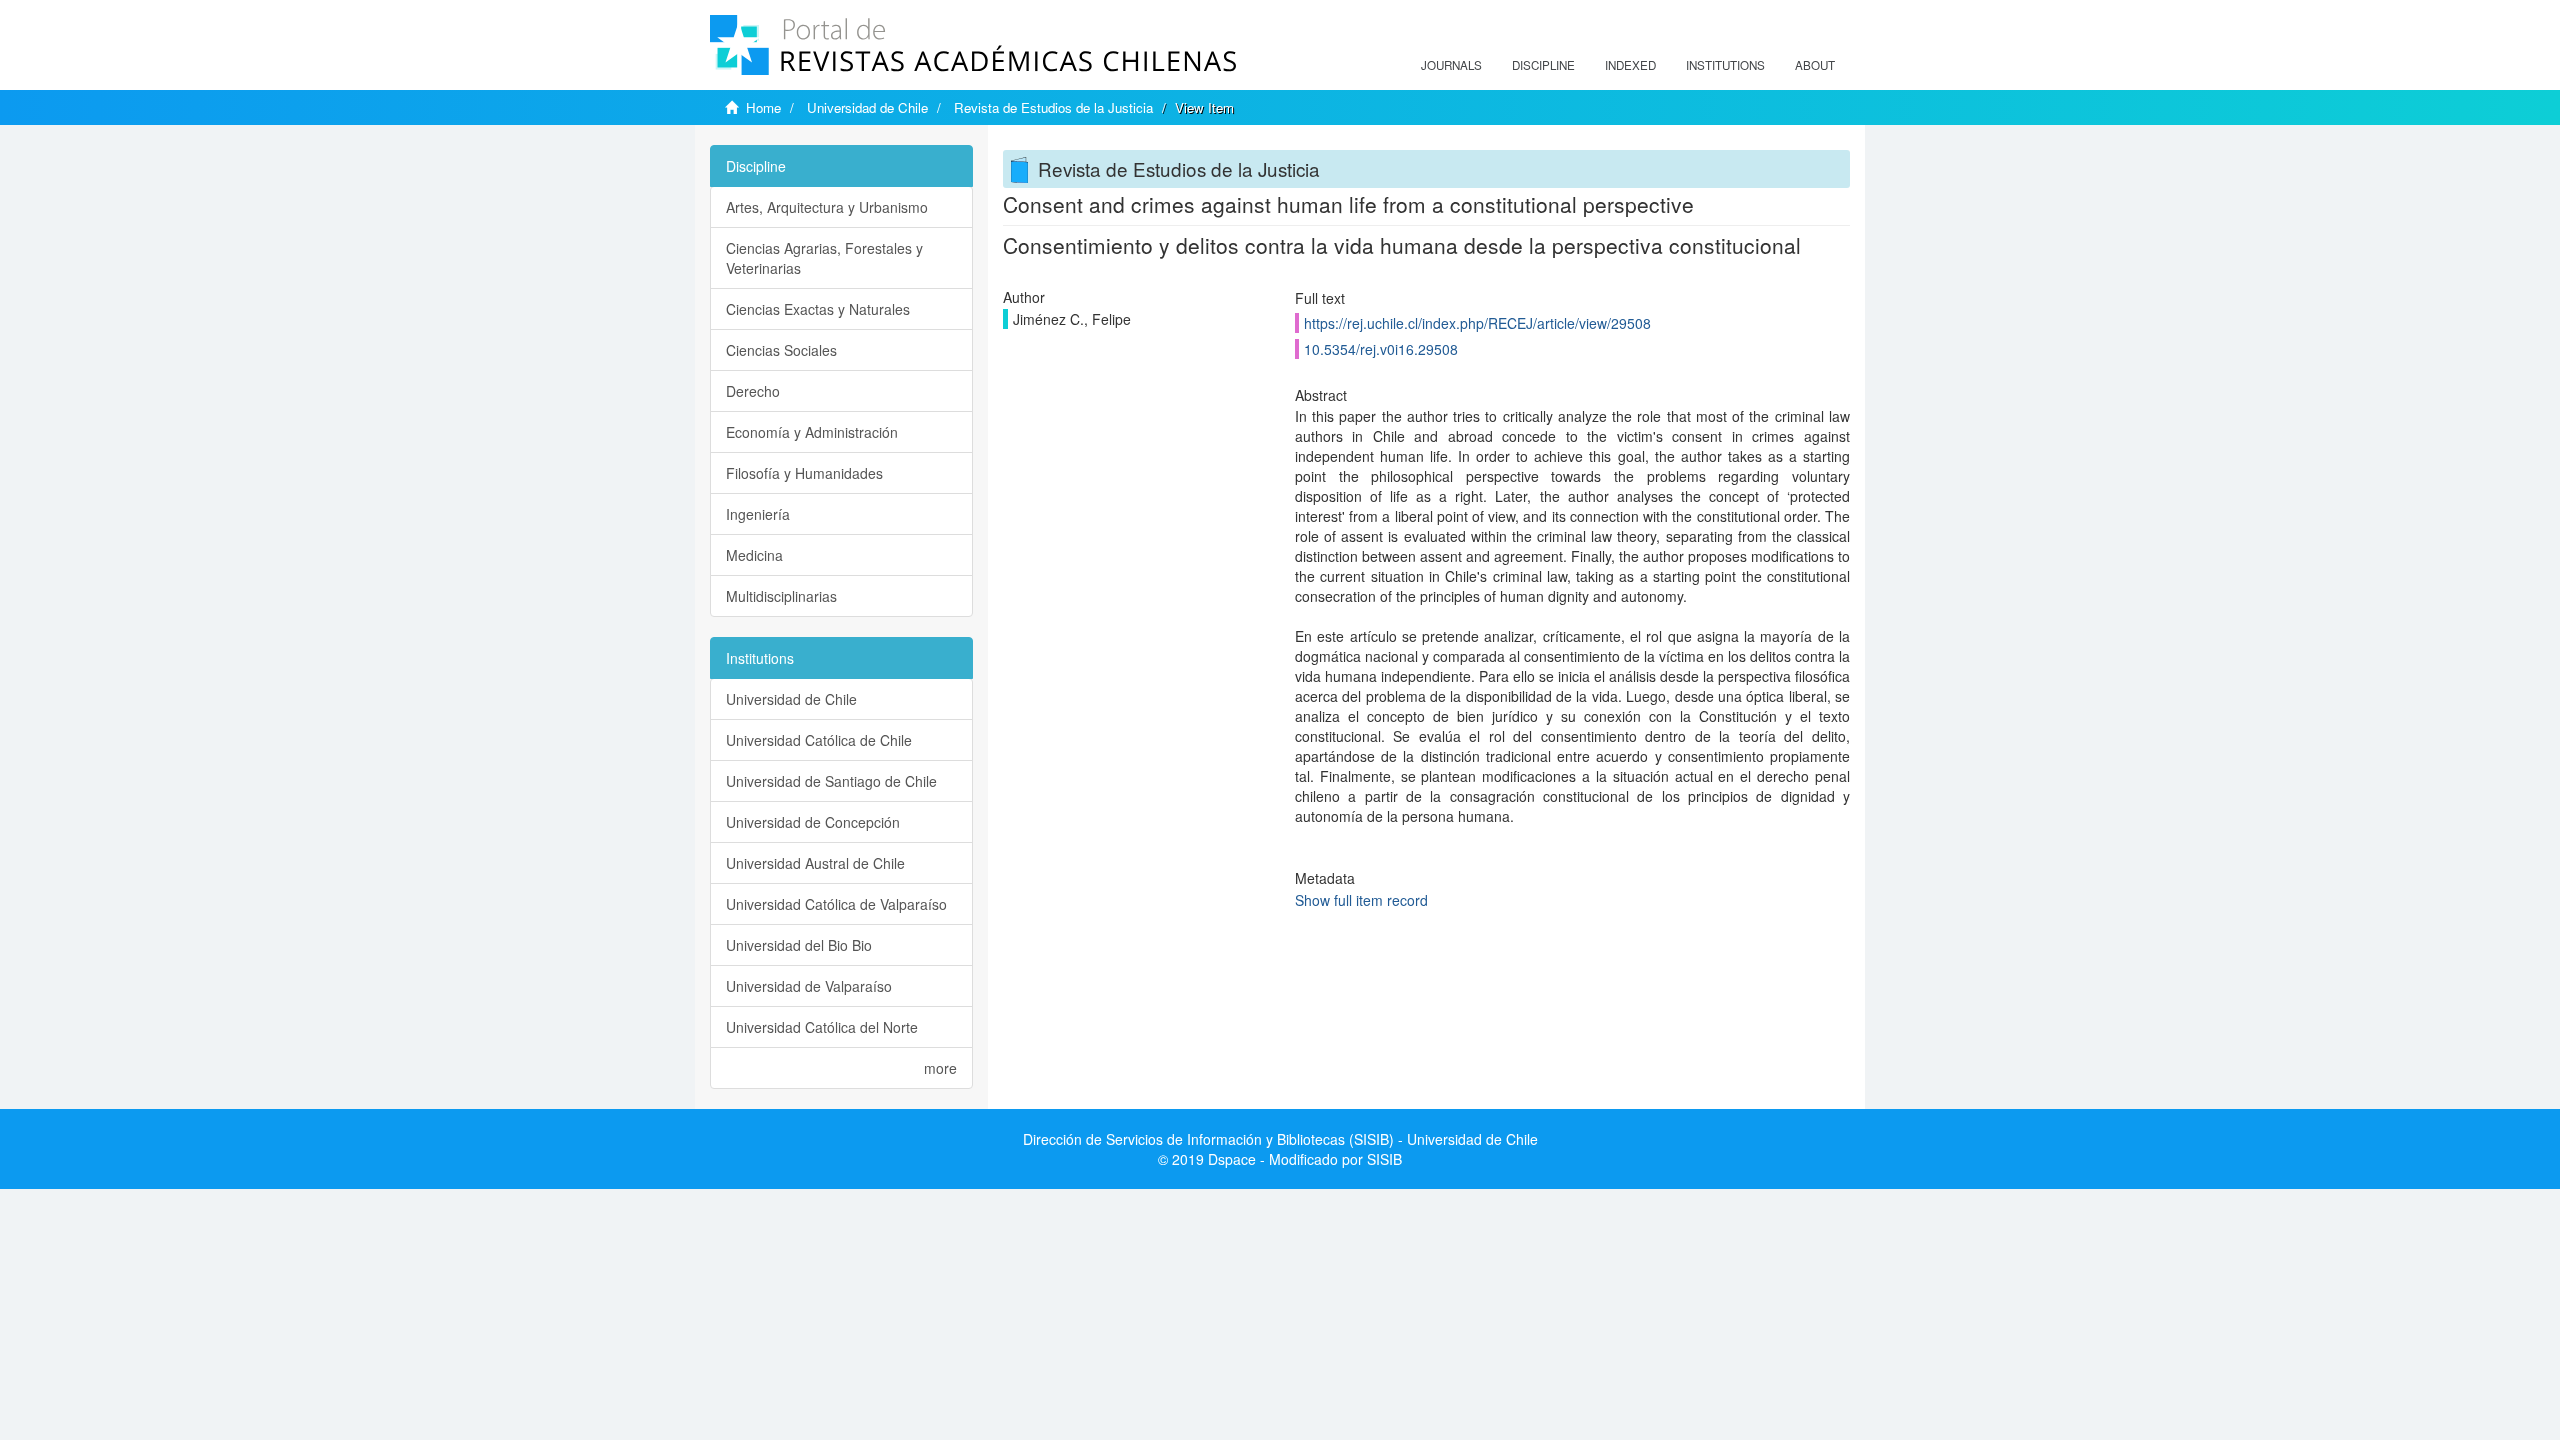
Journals (1451, 65)
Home (763, 107)
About (1815, 65)
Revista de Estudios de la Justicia (1053, 107)
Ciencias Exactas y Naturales (818, 309)
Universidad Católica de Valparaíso (836, 904)
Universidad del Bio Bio (799, 945)
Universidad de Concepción (813, 822)
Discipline (1543, 65)
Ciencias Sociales (781, 350)
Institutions (1725, 65)
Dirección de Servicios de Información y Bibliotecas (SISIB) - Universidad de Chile (1280, 1139)
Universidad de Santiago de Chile (831, 781)
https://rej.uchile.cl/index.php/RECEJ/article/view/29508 (1477, 323)
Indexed (1630, 65)
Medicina (754, 555)
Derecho (753, 391)
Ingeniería (758, 514)
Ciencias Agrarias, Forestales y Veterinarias (824, 258)
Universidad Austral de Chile (815, 863)
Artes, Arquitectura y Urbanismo (827, 207)
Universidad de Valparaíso (809, 986)
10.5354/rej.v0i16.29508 (1381, 349)
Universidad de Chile (867, 107)
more (940, 1068)
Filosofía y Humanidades (804, 473)
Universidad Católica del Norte (822, 1027)
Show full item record (1361, 900)
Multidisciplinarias (781, 596)
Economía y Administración (812, 432)
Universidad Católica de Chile (819, 740)
